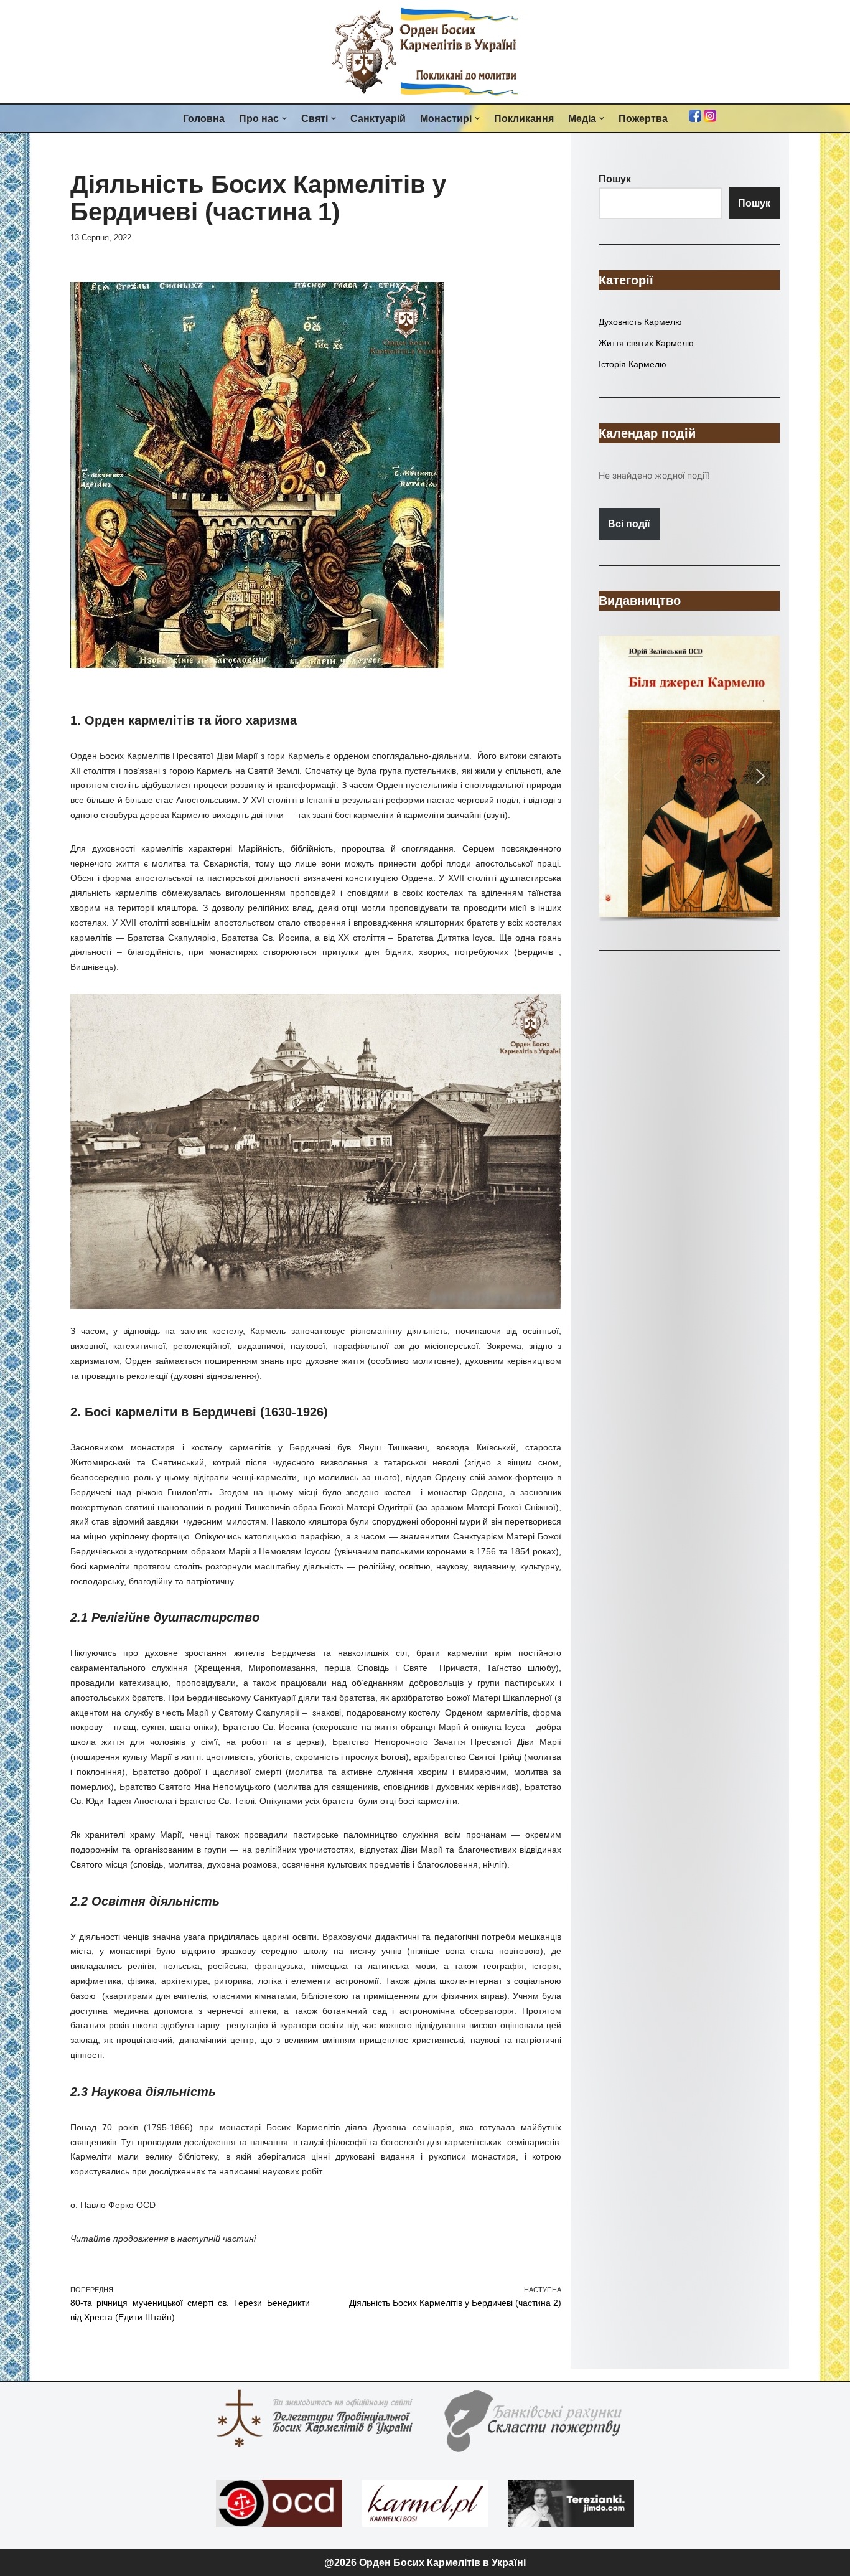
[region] (689, 780)
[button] (284, 118)
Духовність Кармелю (640, 322)
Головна (204, 119)
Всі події (629, 524)
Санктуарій (378, 119)
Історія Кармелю (633, 364)
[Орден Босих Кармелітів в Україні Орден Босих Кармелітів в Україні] (425, 52)
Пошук (754, 203)
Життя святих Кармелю (646, 343)
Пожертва (643, 119)
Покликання (524, 119)
